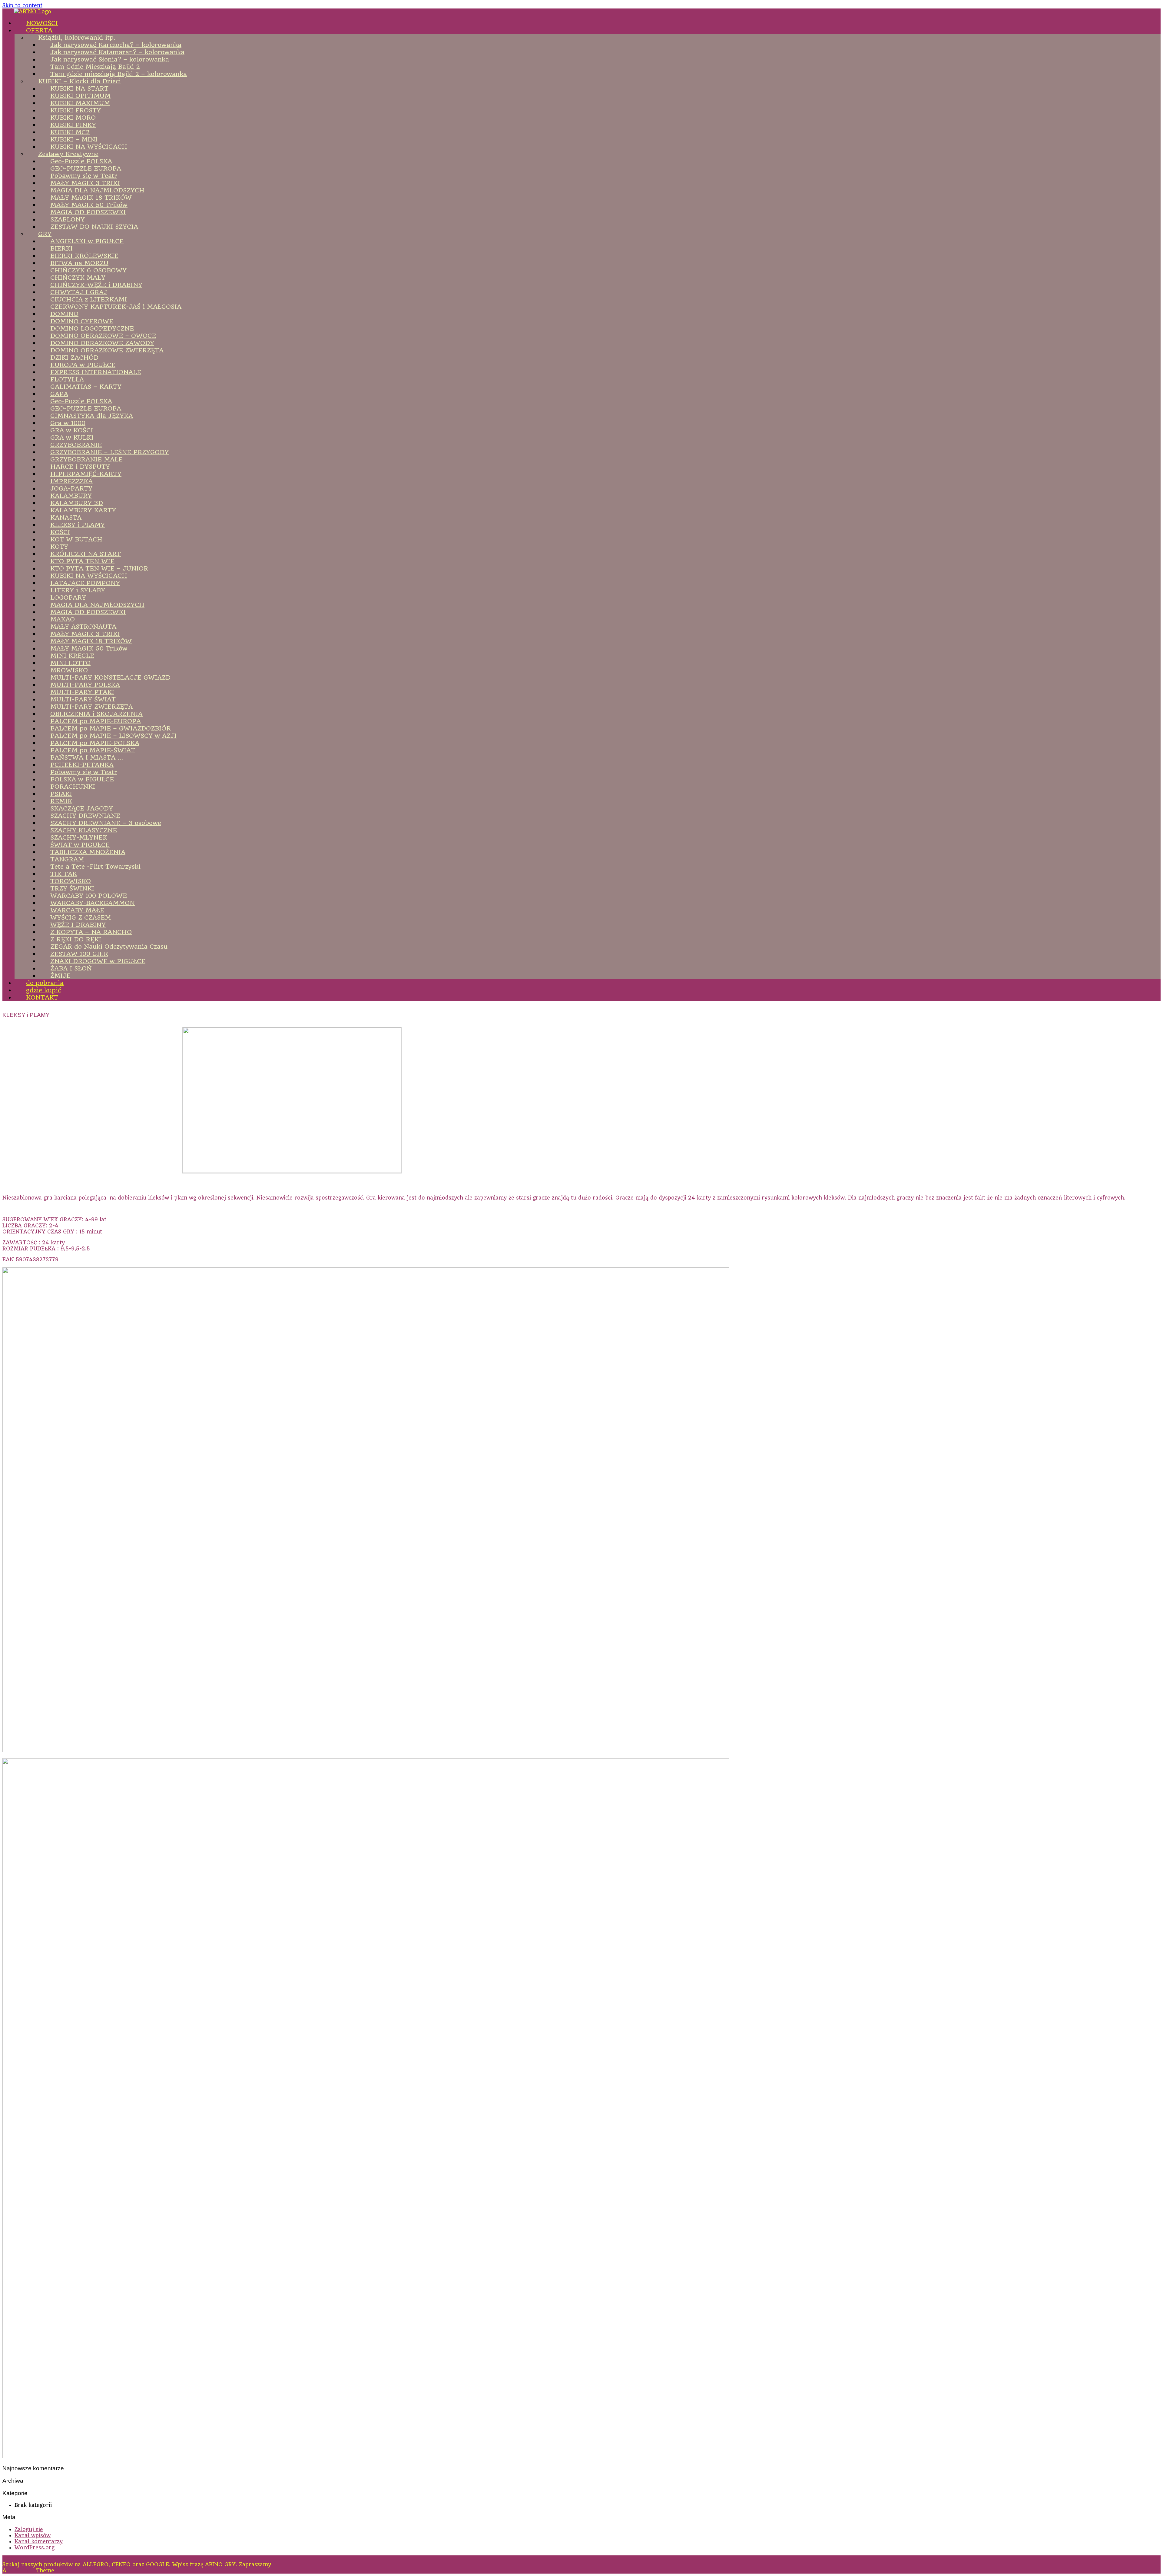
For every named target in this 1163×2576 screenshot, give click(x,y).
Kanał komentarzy (39, 2541)
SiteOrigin (21, 2571)
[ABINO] (33, 12)
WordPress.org (35, 2548)
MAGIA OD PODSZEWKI (88, 612)
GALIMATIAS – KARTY (86, 387)
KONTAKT (42, 997)
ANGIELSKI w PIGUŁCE (87, 241)
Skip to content (22, 5)
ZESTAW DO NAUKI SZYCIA (94, 227)
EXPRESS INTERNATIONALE (96, 372)
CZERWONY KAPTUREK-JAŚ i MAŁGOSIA (116, 307)
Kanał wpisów (33, 2535)
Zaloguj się (29, 2529)
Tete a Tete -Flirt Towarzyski (95, 867)
